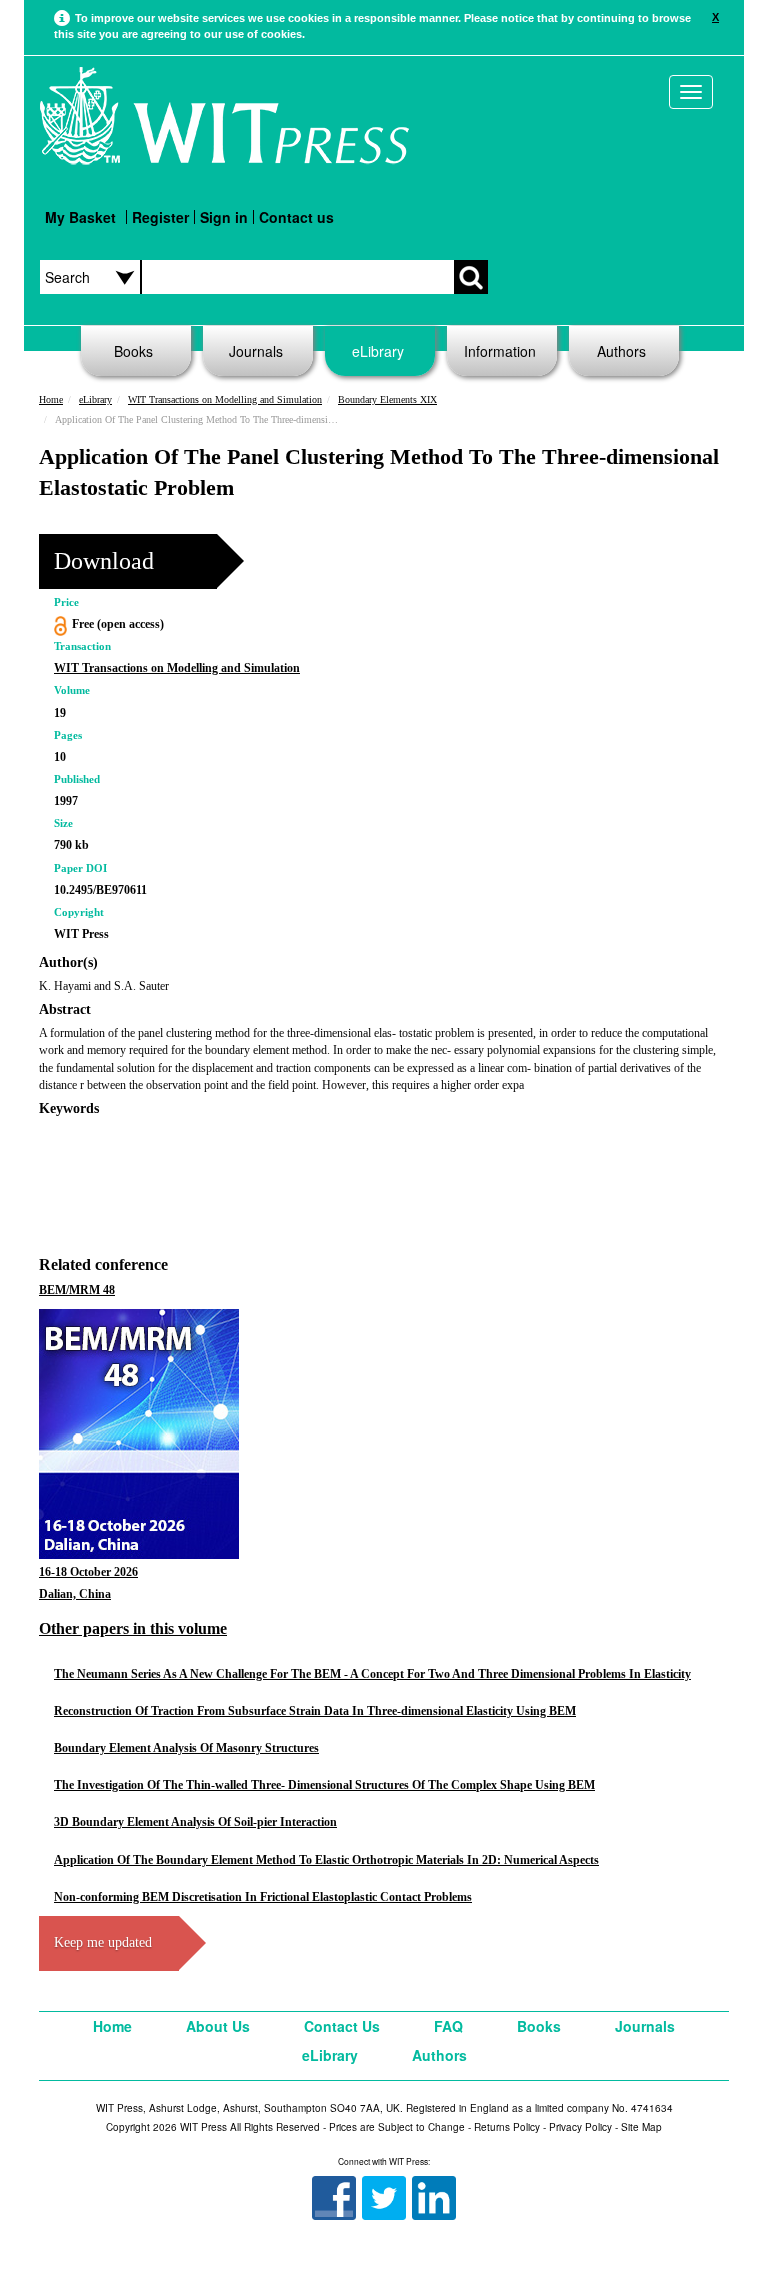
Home (51, 399)
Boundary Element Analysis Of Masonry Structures (186, 1748)
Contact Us (342, 2026)
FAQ (448, 2026)
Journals (256, 351)
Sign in (224, 217)
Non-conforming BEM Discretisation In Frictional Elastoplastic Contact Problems (263, 1897)
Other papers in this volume (133, 1628)
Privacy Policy (580, 2127)
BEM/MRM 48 (77, 1290)
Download (104, 561)
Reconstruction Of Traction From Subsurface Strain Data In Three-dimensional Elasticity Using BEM (315, 1711)
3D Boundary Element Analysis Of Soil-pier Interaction (195, 1822)
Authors (621, 351)
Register (160, 217)
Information (500, 351)
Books (133, 351)
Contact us (296, 217)
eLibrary (378, 351)
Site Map (641, 2127)
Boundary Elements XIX (387, 399)
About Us (218, 2026)
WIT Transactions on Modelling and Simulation (225, 399)
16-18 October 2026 (88, 1572)
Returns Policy (507, 2127)
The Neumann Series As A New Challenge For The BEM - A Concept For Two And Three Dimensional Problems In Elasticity (372, 1674)
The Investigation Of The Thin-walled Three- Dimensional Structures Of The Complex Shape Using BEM (324, 1785)
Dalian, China (75, 1594)
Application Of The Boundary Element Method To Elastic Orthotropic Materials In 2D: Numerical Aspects (326, 1860)
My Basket (80, 217)
